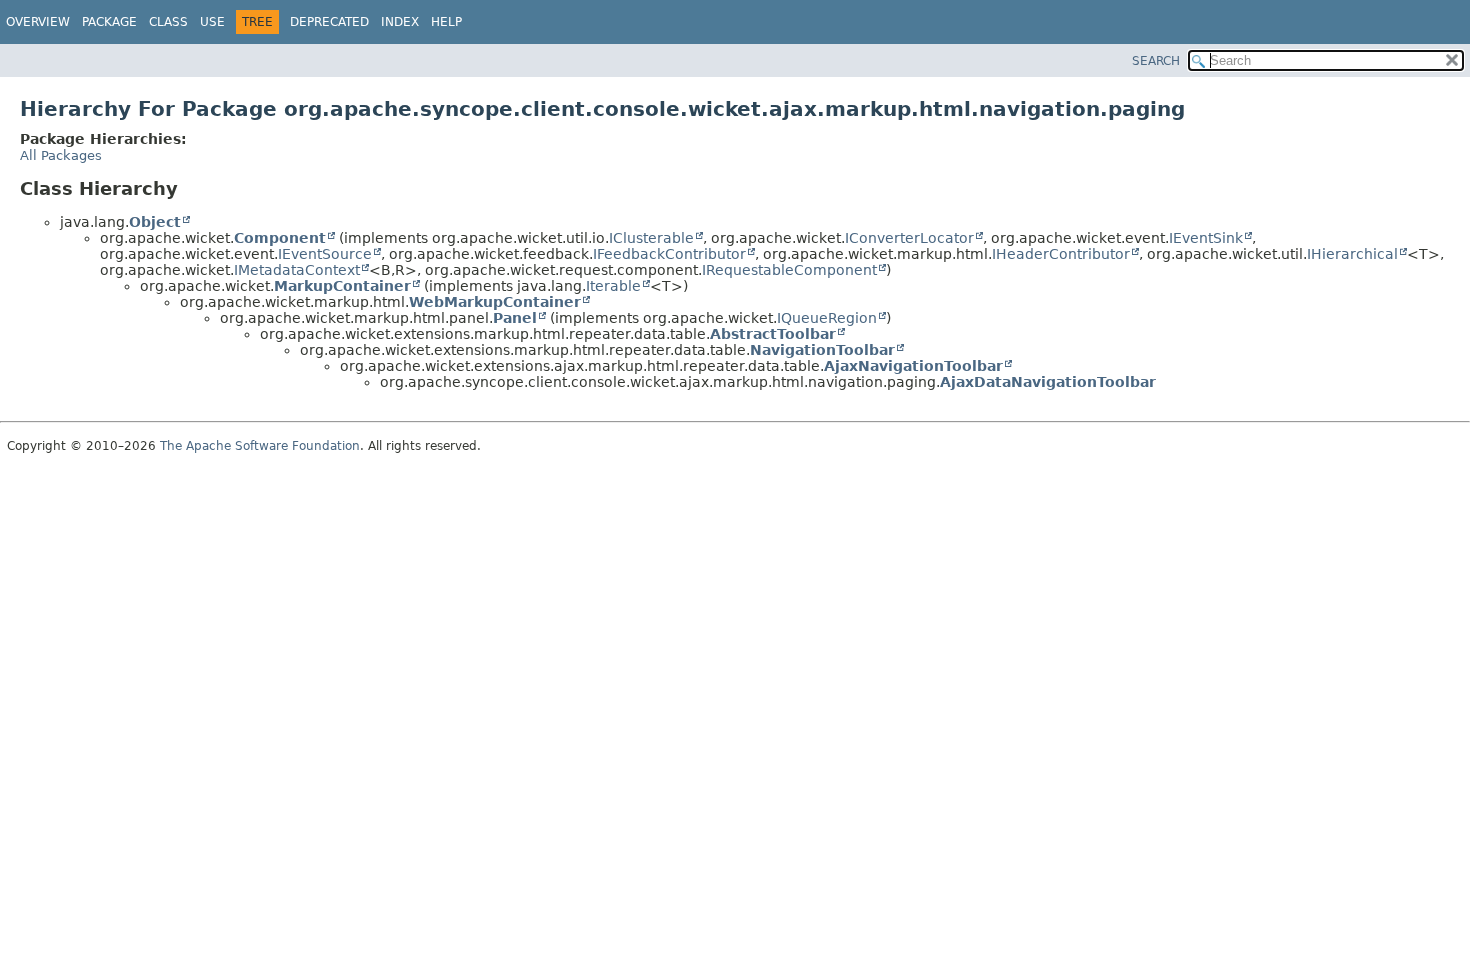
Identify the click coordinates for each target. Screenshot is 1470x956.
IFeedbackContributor (669, 254)
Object (155, 222)
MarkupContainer (342, 286)
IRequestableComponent (789, 270)
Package (109, 22)
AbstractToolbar (773, 334)
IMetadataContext (297, 270)
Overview (38, 22)
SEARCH (1156, 61)
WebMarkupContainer (495, 302)
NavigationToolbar (822, 350)
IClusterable (651, 238)
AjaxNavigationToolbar (913, 366)
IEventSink (1206, 238)
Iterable (613, 286)
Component (280, 238)
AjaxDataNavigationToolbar (1048, 382)
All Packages (61, 155)
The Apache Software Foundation (260, 446)
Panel (515, 318)
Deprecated (329, 22)
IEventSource (325, 254)
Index (400, 22)
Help (446, 22)
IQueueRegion (827, 318)
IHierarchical (1352, 254)
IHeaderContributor (1061, 254)
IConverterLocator (909, 238)
